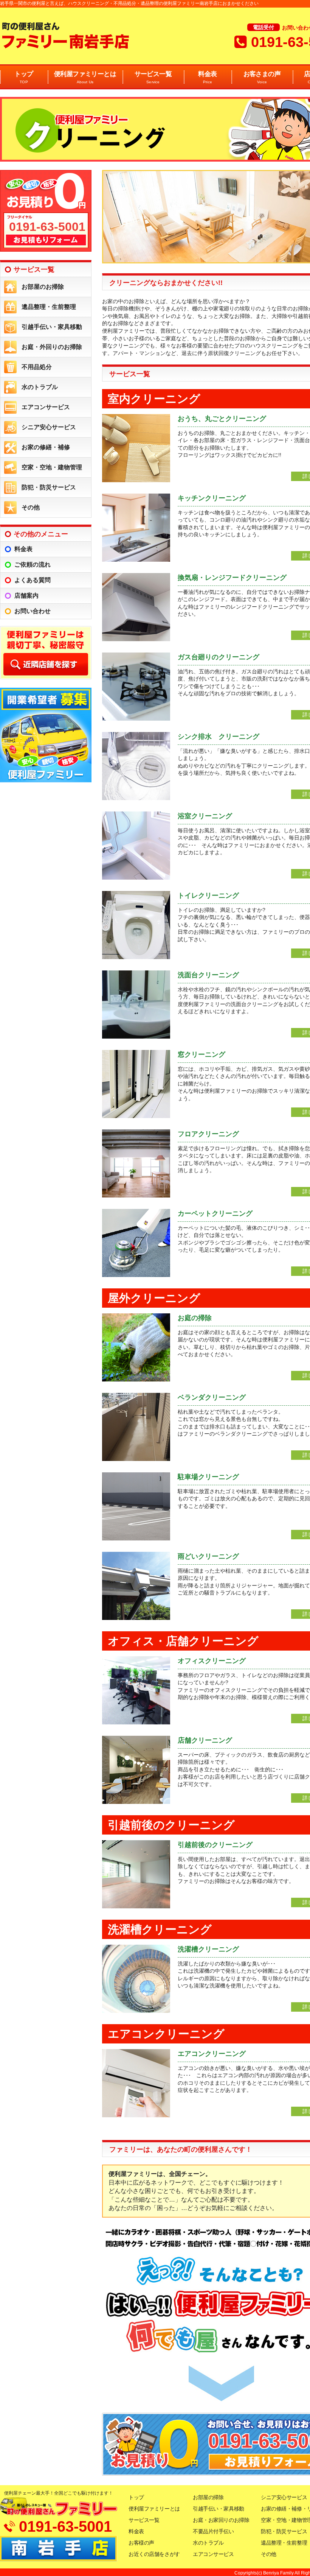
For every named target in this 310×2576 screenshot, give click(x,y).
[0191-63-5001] (46, 250)
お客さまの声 (262, 77)
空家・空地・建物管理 (52, 467)
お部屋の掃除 (208, 2497)
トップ (24, 77)
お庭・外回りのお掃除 (52, 347)
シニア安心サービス (49, 427)
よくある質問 (33, 580)
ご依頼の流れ (33, 565)
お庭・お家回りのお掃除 (221, 2520)
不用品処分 (37, 367)
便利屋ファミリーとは (85, 77)
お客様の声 (141, 2543)
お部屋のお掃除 (43, 287)
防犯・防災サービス (49, 487)
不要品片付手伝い (213, 2531)
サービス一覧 (153, 77)
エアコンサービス (46, 407)
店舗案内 (26, 596)
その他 (31, 507)
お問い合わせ (33, 611)
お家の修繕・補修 (46, 447)
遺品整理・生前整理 (49, 307)
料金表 (207, 77)
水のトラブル (40, 387)
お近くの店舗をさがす (154, 2554)
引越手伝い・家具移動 (52, 327)
